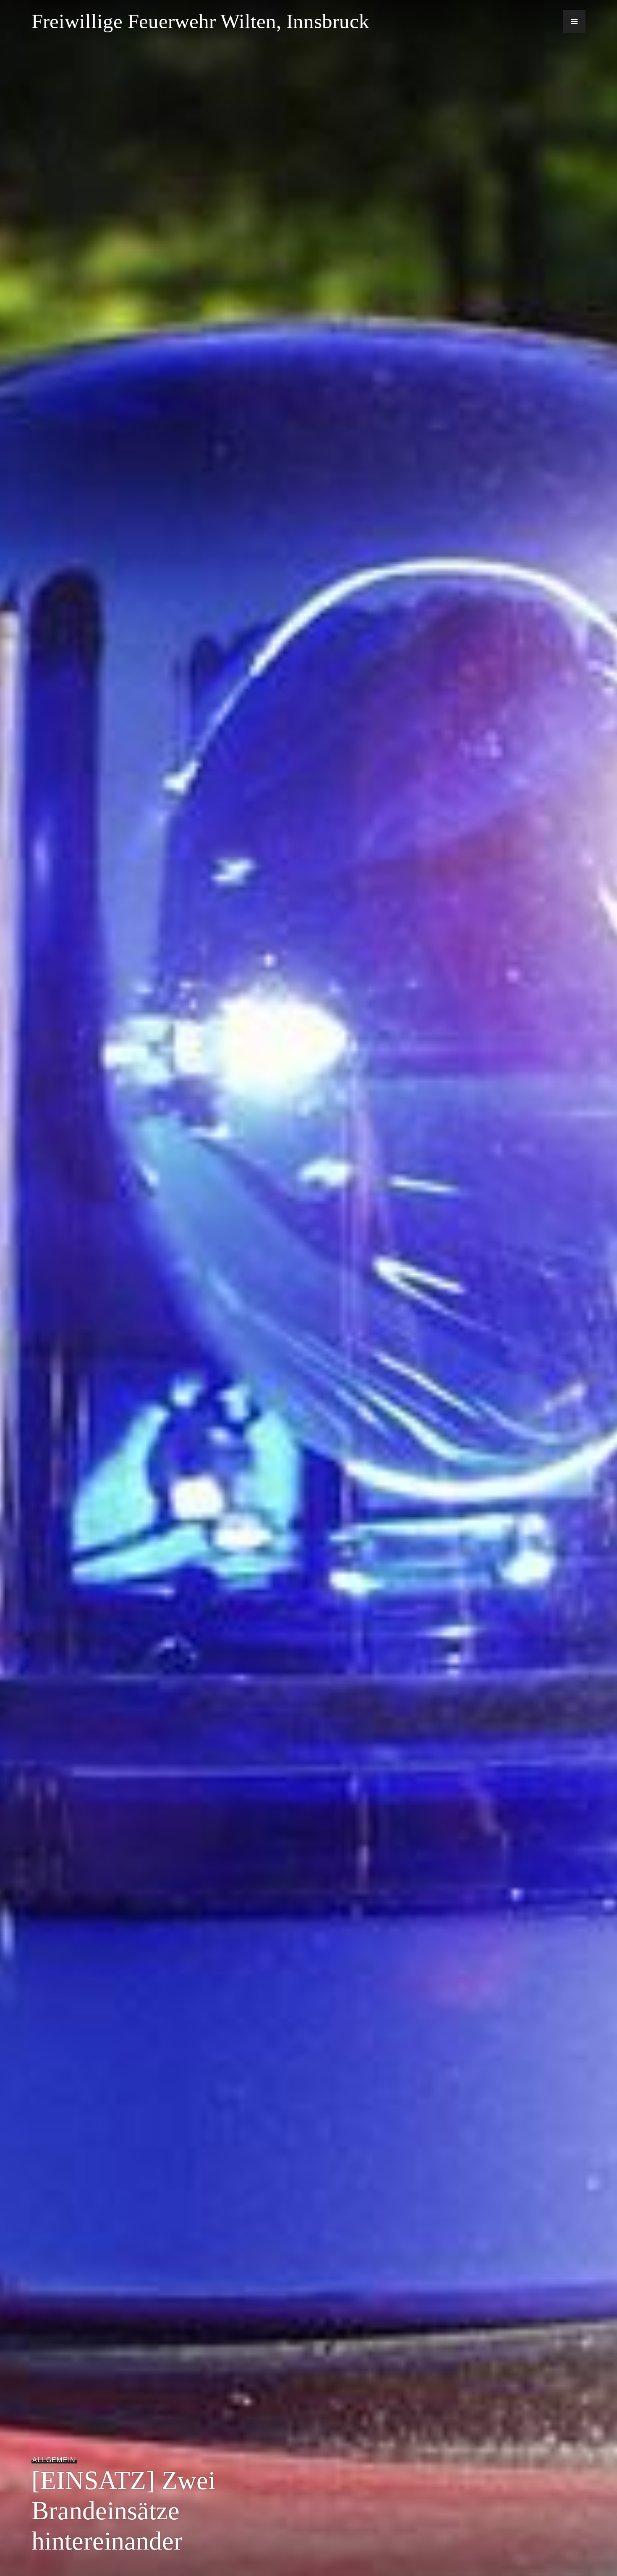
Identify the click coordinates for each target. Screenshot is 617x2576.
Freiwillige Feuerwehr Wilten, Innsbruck (200, 21)
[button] (574, 21)
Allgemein (54, 2460)
